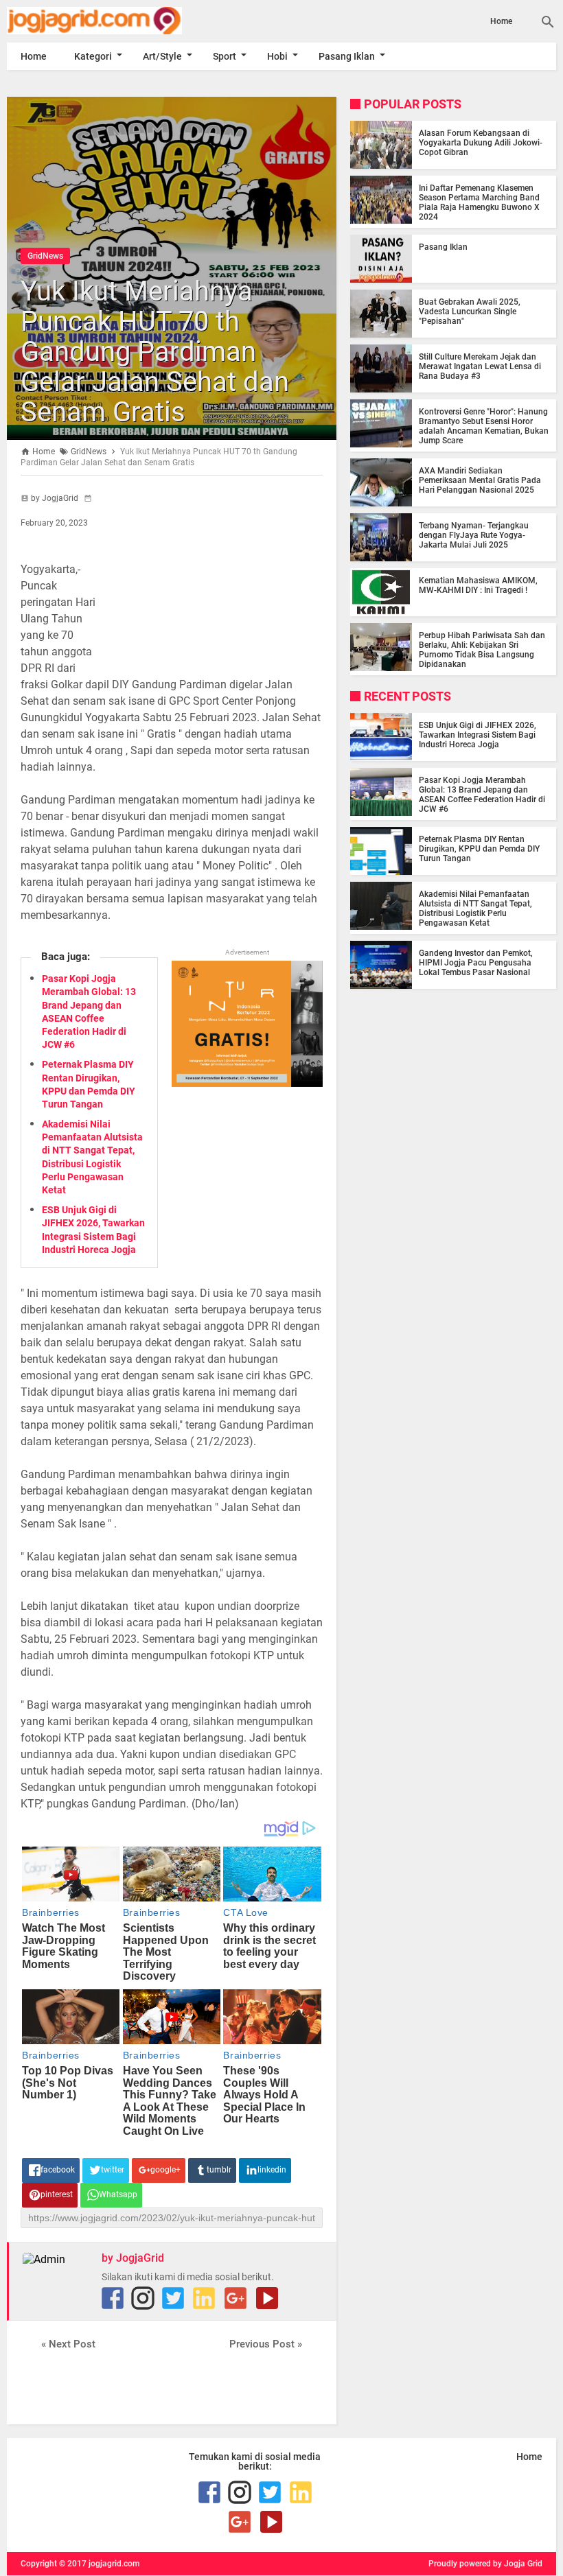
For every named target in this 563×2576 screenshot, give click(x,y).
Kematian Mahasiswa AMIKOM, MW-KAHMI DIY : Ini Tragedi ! (478, 585)
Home (501, 21)
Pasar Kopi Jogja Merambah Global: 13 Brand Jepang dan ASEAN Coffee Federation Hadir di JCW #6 (482, 795)
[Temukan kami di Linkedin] (204, 2298)
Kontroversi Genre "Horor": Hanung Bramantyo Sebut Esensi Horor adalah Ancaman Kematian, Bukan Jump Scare (484, 426)
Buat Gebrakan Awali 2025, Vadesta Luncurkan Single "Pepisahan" (470, 312)
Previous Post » (266, 2344)
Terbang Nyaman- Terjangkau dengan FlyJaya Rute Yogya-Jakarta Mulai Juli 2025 (474, 535)
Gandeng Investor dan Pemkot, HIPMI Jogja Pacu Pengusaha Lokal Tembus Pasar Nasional (476, 963)
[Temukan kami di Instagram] (143, 2298)
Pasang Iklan (347, 56)
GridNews (45, 256)
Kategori (93, 56)
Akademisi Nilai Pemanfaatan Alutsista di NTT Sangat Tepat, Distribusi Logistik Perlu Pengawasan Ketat (475, 909)
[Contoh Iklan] (247, 1083)
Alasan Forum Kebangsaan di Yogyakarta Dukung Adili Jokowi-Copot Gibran (481, 143)
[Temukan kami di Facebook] (113, 2298)
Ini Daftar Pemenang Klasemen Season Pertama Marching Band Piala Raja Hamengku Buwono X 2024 (479, 202)
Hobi (277, 56)
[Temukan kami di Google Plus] (235, 2298)
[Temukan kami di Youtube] (267, 2298)
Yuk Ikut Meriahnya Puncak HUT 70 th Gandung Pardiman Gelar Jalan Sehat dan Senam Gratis (155, 352)
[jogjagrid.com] (89, 21)
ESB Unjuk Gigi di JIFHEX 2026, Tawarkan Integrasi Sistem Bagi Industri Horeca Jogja (478, 735)
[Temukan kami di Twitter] (173, 2298)
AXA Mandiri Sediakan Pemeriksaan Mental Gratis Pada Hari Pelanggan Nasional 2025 (480, 480)
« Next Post (68, 2344)
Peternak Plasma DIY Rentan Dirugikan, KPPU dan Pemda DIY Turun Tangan (479, 849)
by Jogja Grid (518, 2564)
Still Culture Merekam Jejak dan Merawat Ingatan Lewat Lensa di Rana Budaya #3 (480, 366)
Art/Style (162, 56)
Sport (225, 56)
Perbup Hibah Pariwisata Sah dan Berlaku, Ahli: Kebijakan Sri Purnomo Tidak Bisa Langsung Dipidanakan (482, 650)
